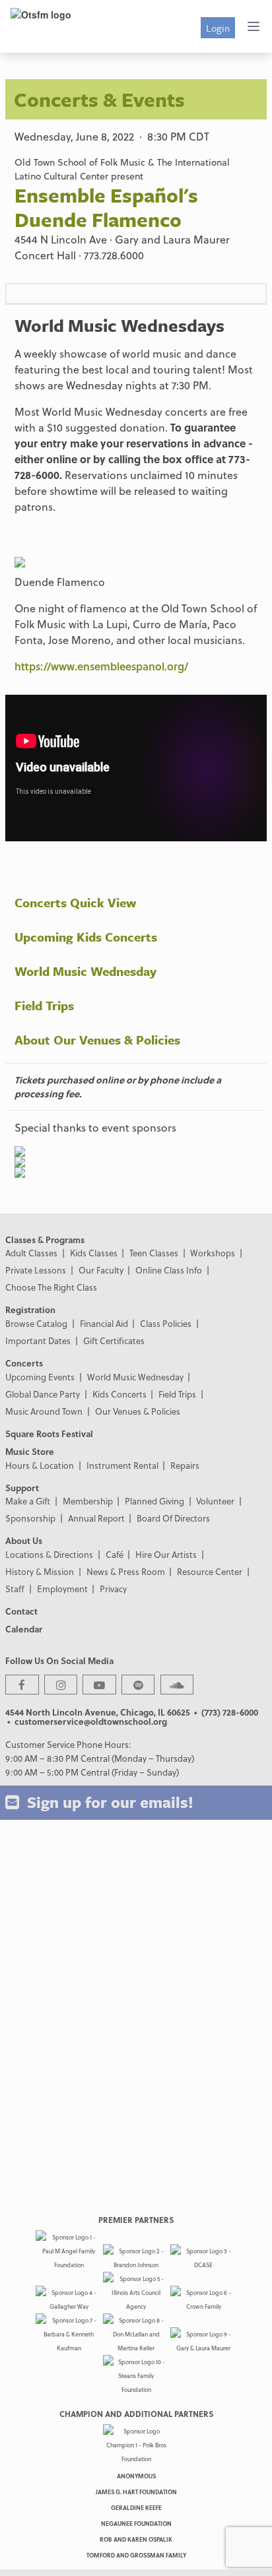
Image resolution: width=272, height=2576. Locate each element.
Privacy (113, 1589)
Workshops (213, 1253)
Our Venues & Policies (138, 1411)
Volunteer (215, 1501)
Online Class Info (169, 1270)
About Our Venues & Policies (97, 1040)
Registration (30, 1309)
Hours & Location (40, 1465)
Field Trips (44, 1005)
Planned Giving (154, 1501)
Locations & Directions (49, 1554)
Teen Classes (154, 1253)
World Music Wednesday (85, 971)
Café (115, 1554)
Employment (62, 1589)
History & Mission (40, 1571)
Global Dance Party (43, 1394)
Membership (88, 1501)
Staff (15, 1589)
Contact (21, 1611)
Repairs (185, 1465)
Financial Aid (104, 1323)
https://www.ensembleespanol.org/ (101, 666)
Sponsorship (30, 1518)
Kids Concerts (119, 1394)
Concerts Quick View (75, 902)
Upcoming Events (40, 1377)
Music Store (30, 1451)
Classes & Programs (45, 1240)
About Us (24, 1540)
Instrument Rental (122, 1465)
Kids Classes (94, 1253)
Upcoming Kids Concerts (86, 937)
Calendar (24, 1629)
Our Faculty (101, 1270)
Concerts (24, 1363)
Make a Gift (28, 1501)
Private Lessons (36, 1270)
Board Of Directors (173, 1518)
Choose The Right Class (51, 1287)
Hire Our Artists (166, 1554)
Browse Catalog (36, 1323)
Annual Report (96, 1518)
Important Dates (38, 1340)
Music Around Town (44, 1411)
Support (22, 1488)
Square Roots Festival (49, 1433)
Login (218, 28)
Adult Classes (31, 1253)
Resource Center (210, 1571)
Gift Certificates (114, 1340)
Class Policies (166, 1323)
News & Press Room (126, 1571)
